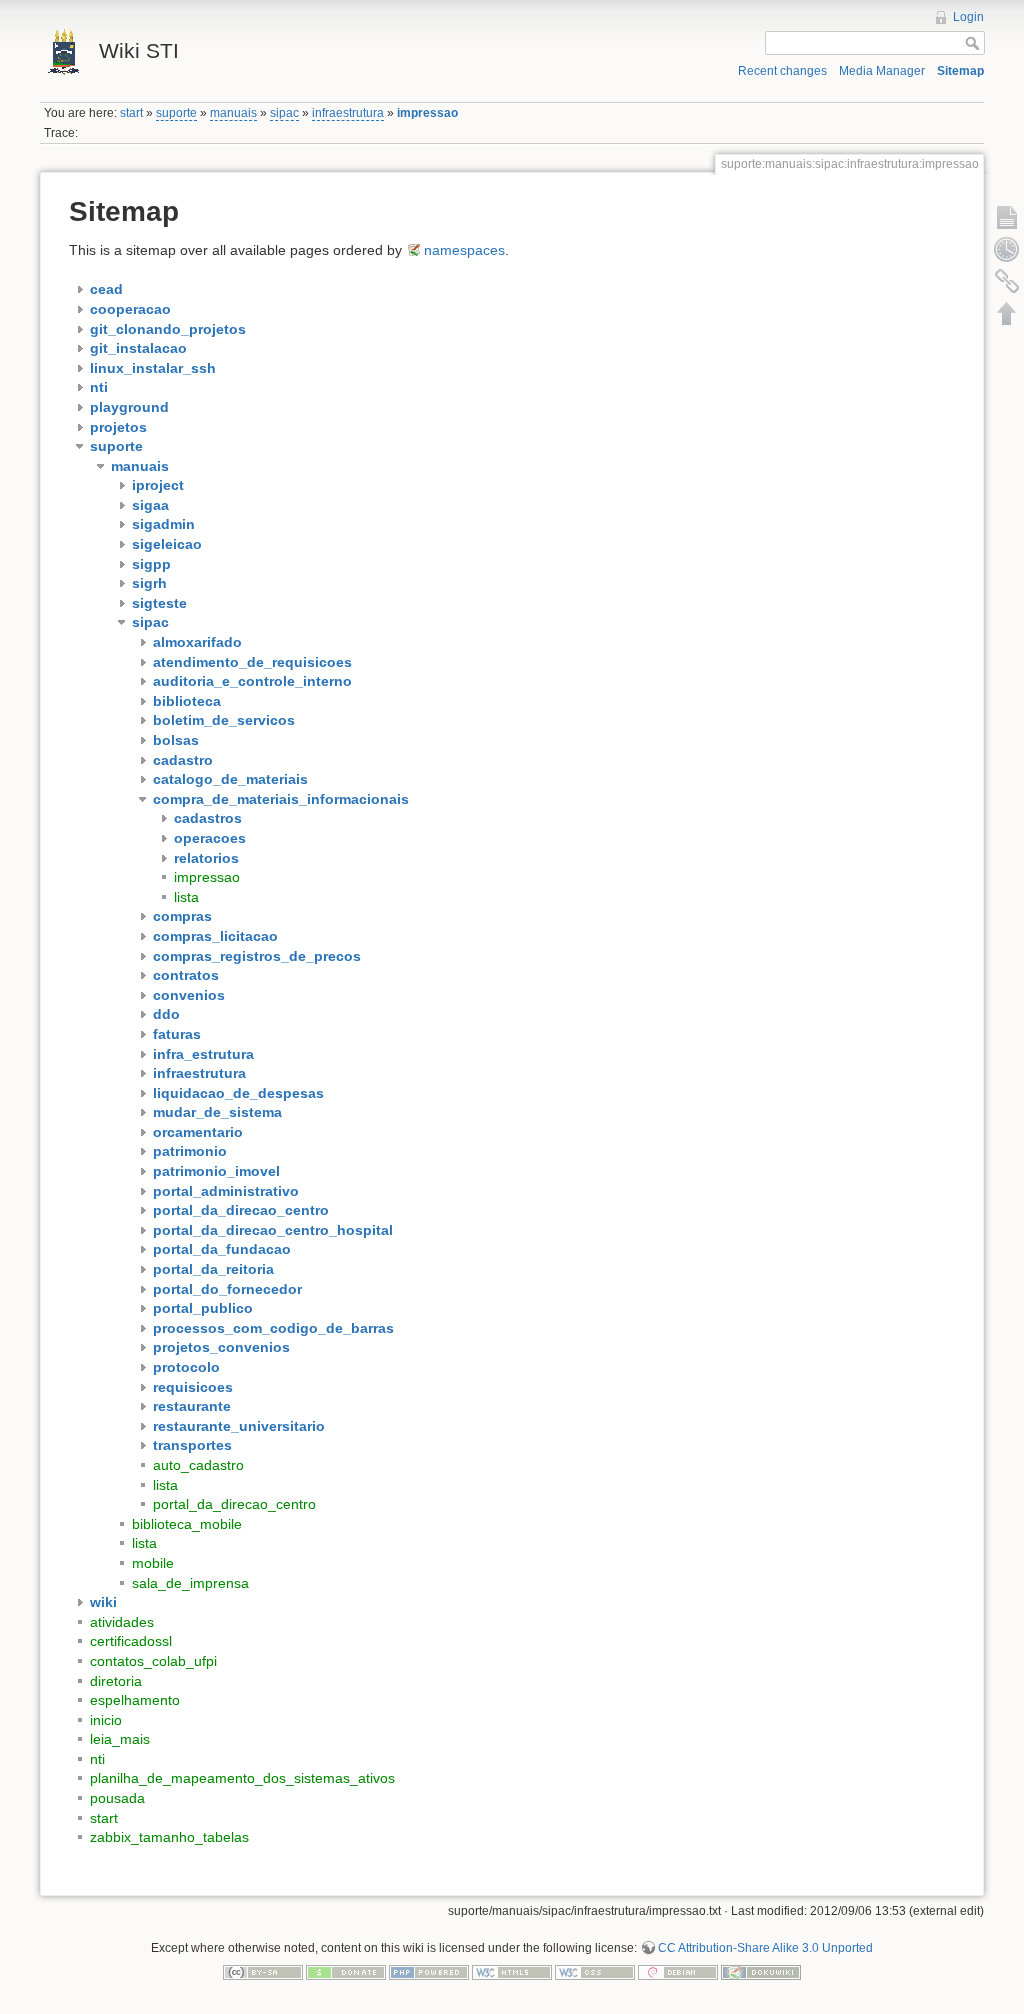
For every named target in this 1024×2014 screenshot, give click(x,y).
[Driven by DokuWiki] (761, 1971)
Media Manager (882, 71)
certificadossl (131, 1641)
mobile (153, 1563)
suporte (176, 113)
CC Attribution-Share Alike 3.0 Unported (765, 1948)
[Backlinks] (1007, 281)
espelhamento (135, 1700)
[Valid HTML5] (512, 1971)
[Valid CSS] (595, 1971)
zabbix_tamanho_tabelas (169, 1837)
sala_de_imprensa (190, 1583)
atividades (122, 1622)
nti (97, 1759)
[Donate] (346, 1971)
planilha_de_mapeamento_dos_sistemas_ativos (242, 1778)
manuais (233, 113)
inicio (106, 1720)
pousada (117, 1798)
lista (186, 897)
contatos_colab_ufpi (153, 1661)
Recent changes (782, 71)
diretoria (116, 1681)
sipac (284, 113)
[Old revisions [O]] (1007, 249)
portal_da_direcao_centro (234, 1504)
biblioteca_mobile (187, 1524)
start (131, 113)
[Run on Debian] (678, 1971)
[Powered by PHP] (429, 1971)
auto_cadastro (198, 1465)
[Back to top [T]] (1007, 313)
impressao (427, 113)
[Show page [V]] (1007, 217)
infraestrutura (348, 113)
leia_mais (120, 1739)
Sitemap (960, 71)
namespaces (464, 250)
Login (968, 17)
